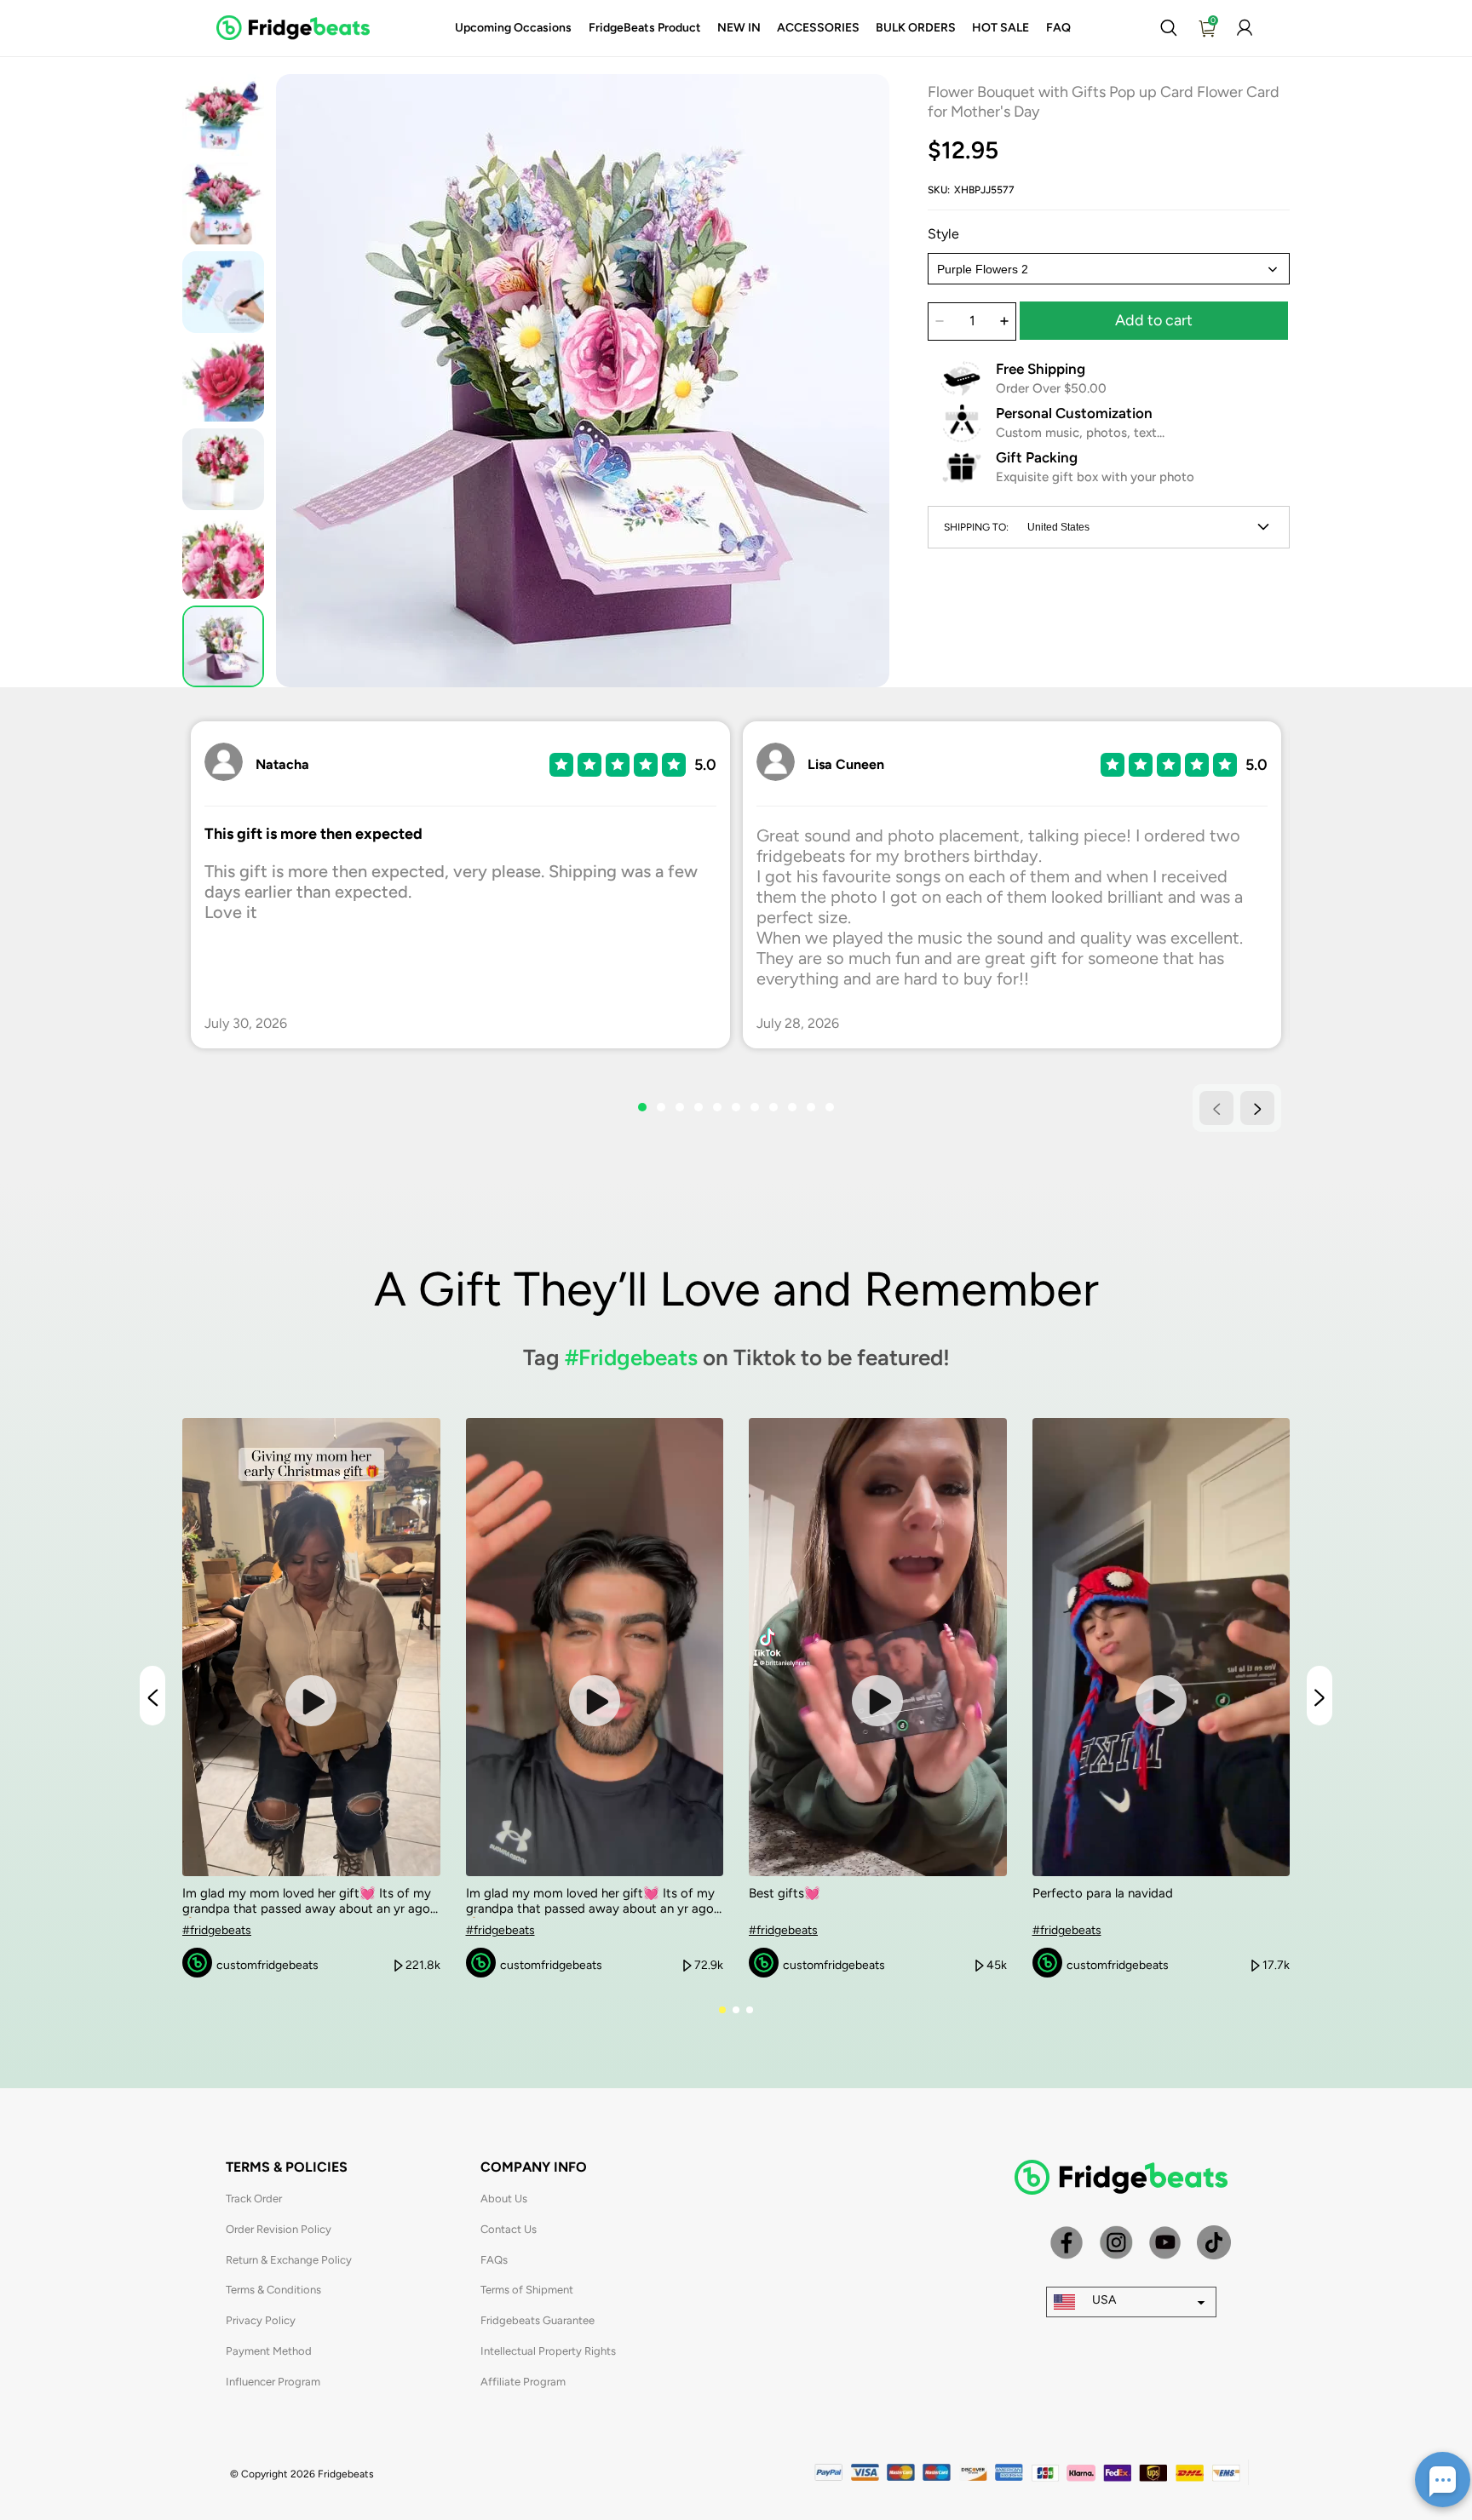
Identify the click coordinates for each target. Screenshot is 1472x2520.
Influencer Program (273, 2382)
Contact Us (509, 2229)
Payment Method (269, 2351)
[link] (513, 28)
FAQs (494, 2260)
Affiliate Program (523, 2382)
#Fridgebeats (631, 1358)
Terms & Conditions (273, 2290)
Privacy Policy (261, 2320)
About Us (504, 2199)
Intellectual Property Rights (548, 2351)
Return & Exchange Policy (289, 2260)
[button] (1168, 28)
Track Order (254, 2199)
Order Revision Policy (279, 2229)
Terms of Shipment (527, 2290)
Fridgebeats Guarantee (538, 2320)
